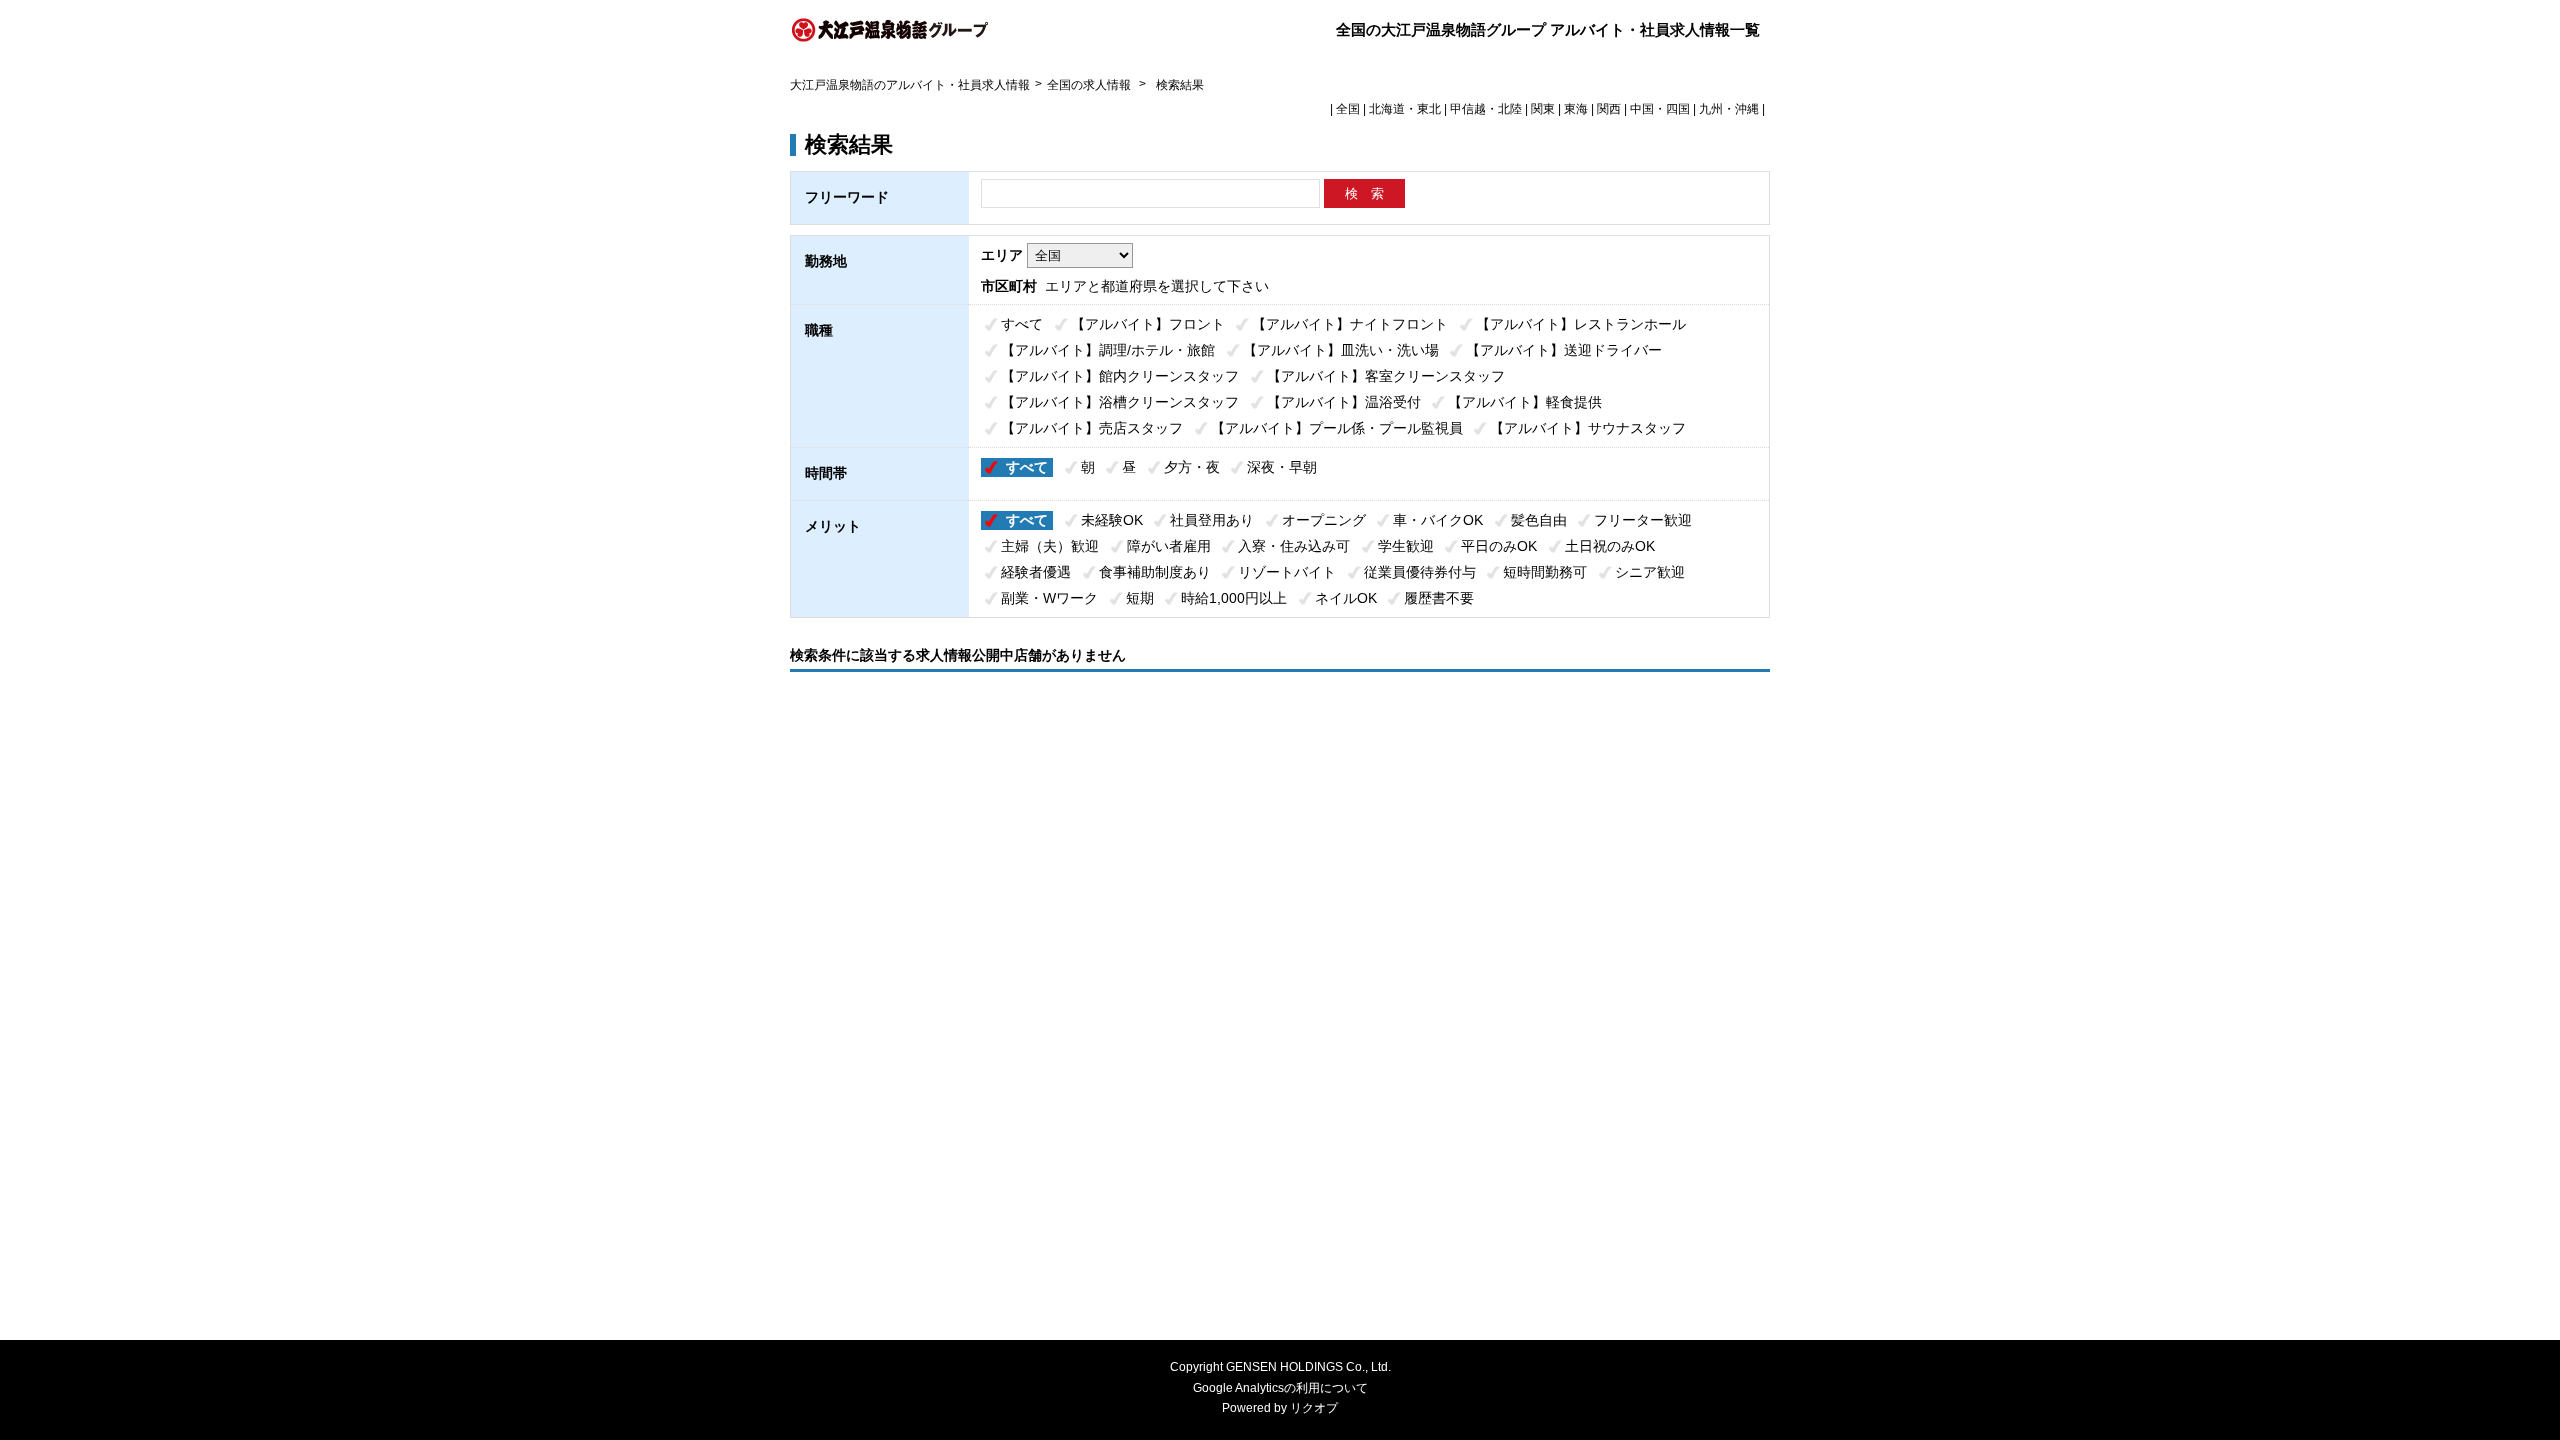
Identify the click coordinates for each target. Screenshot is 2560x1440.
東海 (1576, 109)
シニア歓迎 (1650, 572)
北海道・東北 (1405, 109)
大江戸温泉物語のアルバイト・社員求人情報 (910, 85)
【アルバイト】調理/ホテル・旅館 (1108, 350)
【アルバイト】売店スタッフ (1092, 428)
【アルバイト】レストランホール (1581, 324)
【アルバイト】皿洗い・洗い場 (1341, 350)
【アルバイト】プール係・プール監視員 (1337, 428)
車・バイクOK (1438, 520)
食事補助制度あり (1155, 572)
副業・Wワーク (1049, 598)
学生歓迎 (1406, 546)
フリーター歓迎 (1643, 520)
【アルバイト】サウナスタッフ (1588, 428)
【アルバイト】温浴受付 (1344, 402)
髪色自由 (1539, 520)
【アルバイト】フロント (1148, 324)
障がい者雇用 (1169, 546)
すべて (1022, 324)
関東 (1543, 109)
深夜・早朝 (1282, 467)
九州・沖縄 (1729, 109)
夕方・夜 (1192, 467)
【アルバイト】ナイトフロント (1350, 324)
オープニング (1324, 520)
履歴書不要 (1439, 598)
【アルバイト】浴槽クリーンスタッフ (1120, 402)
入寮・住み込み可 (1294, 546)
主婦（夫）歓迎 (1050, 546)
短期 (1140, 598)
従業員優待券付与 (1420, 572)
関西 (1609, 109)
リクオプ (1314, 1408)
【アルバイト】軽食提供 (1525, 402)
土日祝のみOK (1610, 546)
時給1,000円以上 (1234, 598)
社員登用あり (1212, 520)
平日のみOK (1499, 546)
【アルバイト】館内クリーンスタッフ (1120, 376)
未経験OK (1112, 520)
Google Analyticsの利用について (1280, 1388)
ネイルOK (1346, 598)
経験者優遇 (1036, 572)
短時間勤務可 (1545, 572)
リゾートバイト (1287, 572)
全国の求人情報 (1090, 85)
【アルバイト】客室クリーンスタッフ (1386, 376)
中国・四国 (1660, 109)
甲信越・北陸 (1486, 109)
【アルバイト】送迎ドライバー (1564, 350)
